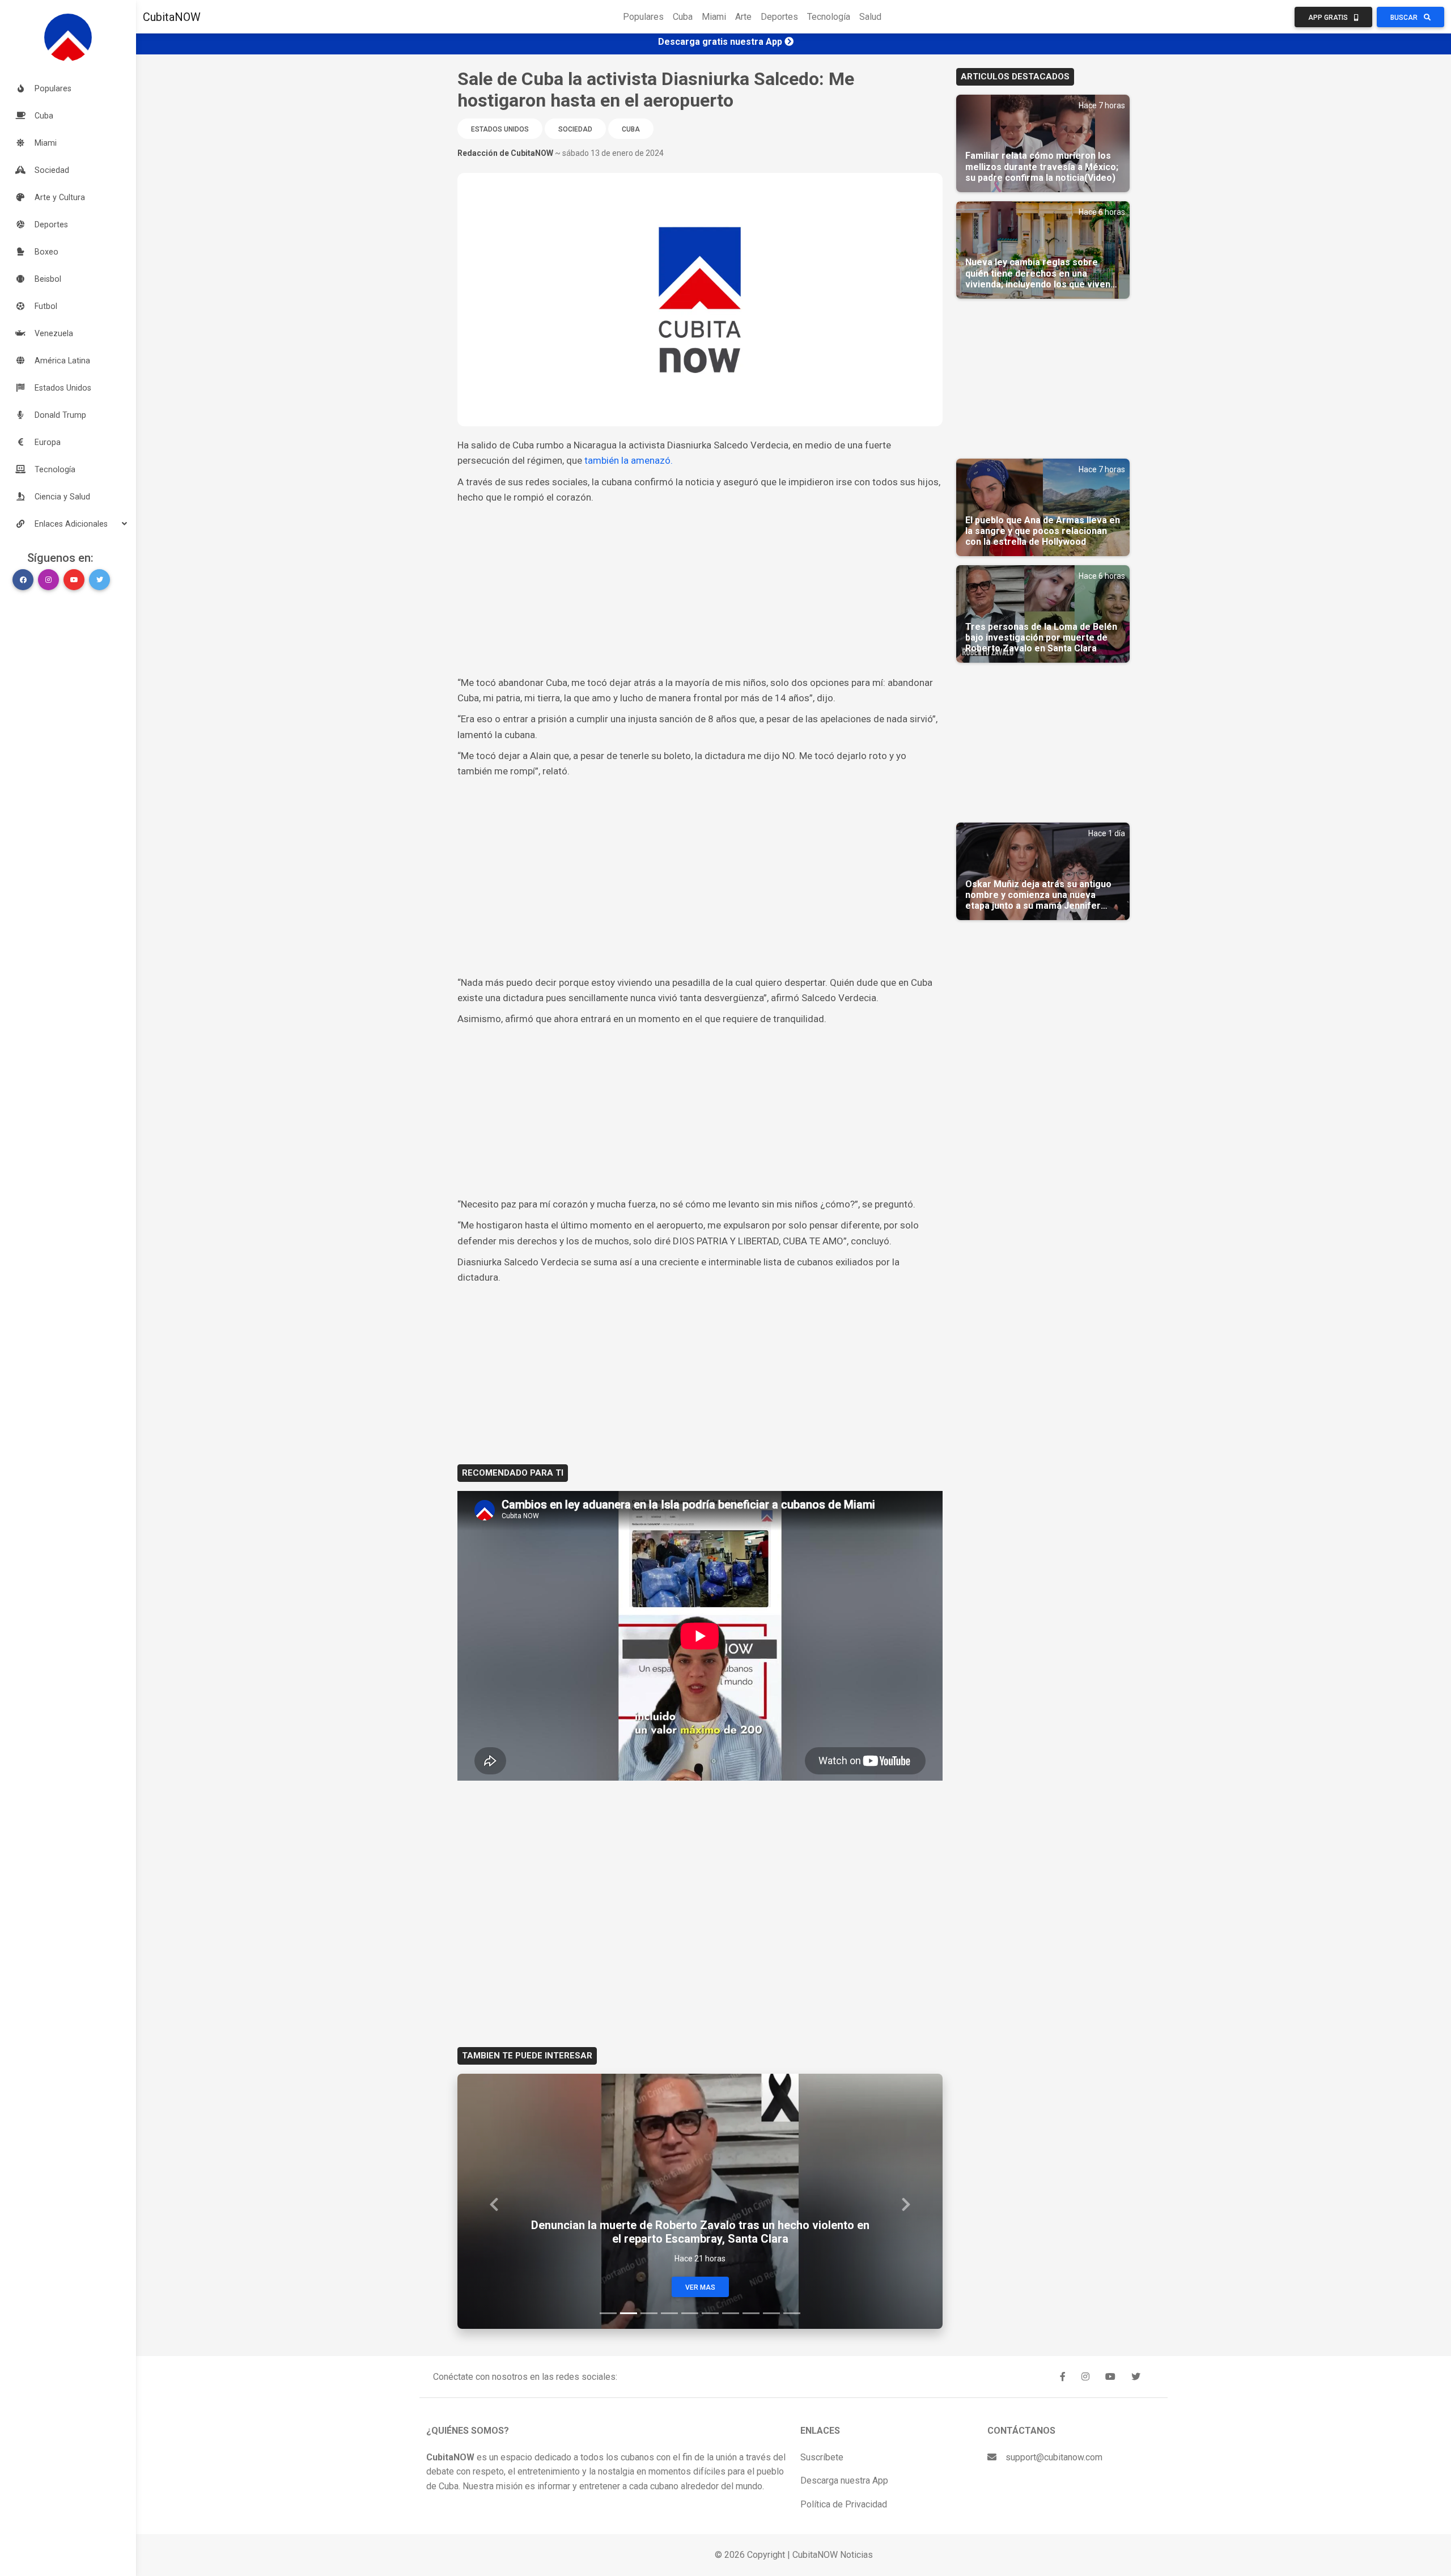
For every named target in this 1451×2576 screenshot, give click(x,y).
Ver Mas (700, 2287)
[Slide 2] (629, 2313)
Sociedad (575, 129)
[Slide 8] (751, 2313)
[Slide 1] (608, 2313)
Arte (743, 17)
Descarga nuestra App (844, 2480)
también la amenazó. (627, 460)
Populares (643, 17)
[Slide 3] (649, 2313)
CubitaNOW (172, 17)
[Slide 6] (710, 2313)
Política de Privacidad (844, 2504)
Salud (870, 17)
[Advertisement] (700, 590)
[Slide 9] (771, 2313)
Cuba (683, 17)
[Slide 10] (792, 2313)
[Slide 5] (690, 2313)
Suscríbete (822, 2457)
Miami (714, 17)
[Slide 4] (669, 2313)
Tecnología (829, 17)
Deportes (779, 17)
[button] (68, 524)
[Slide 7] (731, 2313)
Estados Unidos (500, 129)
